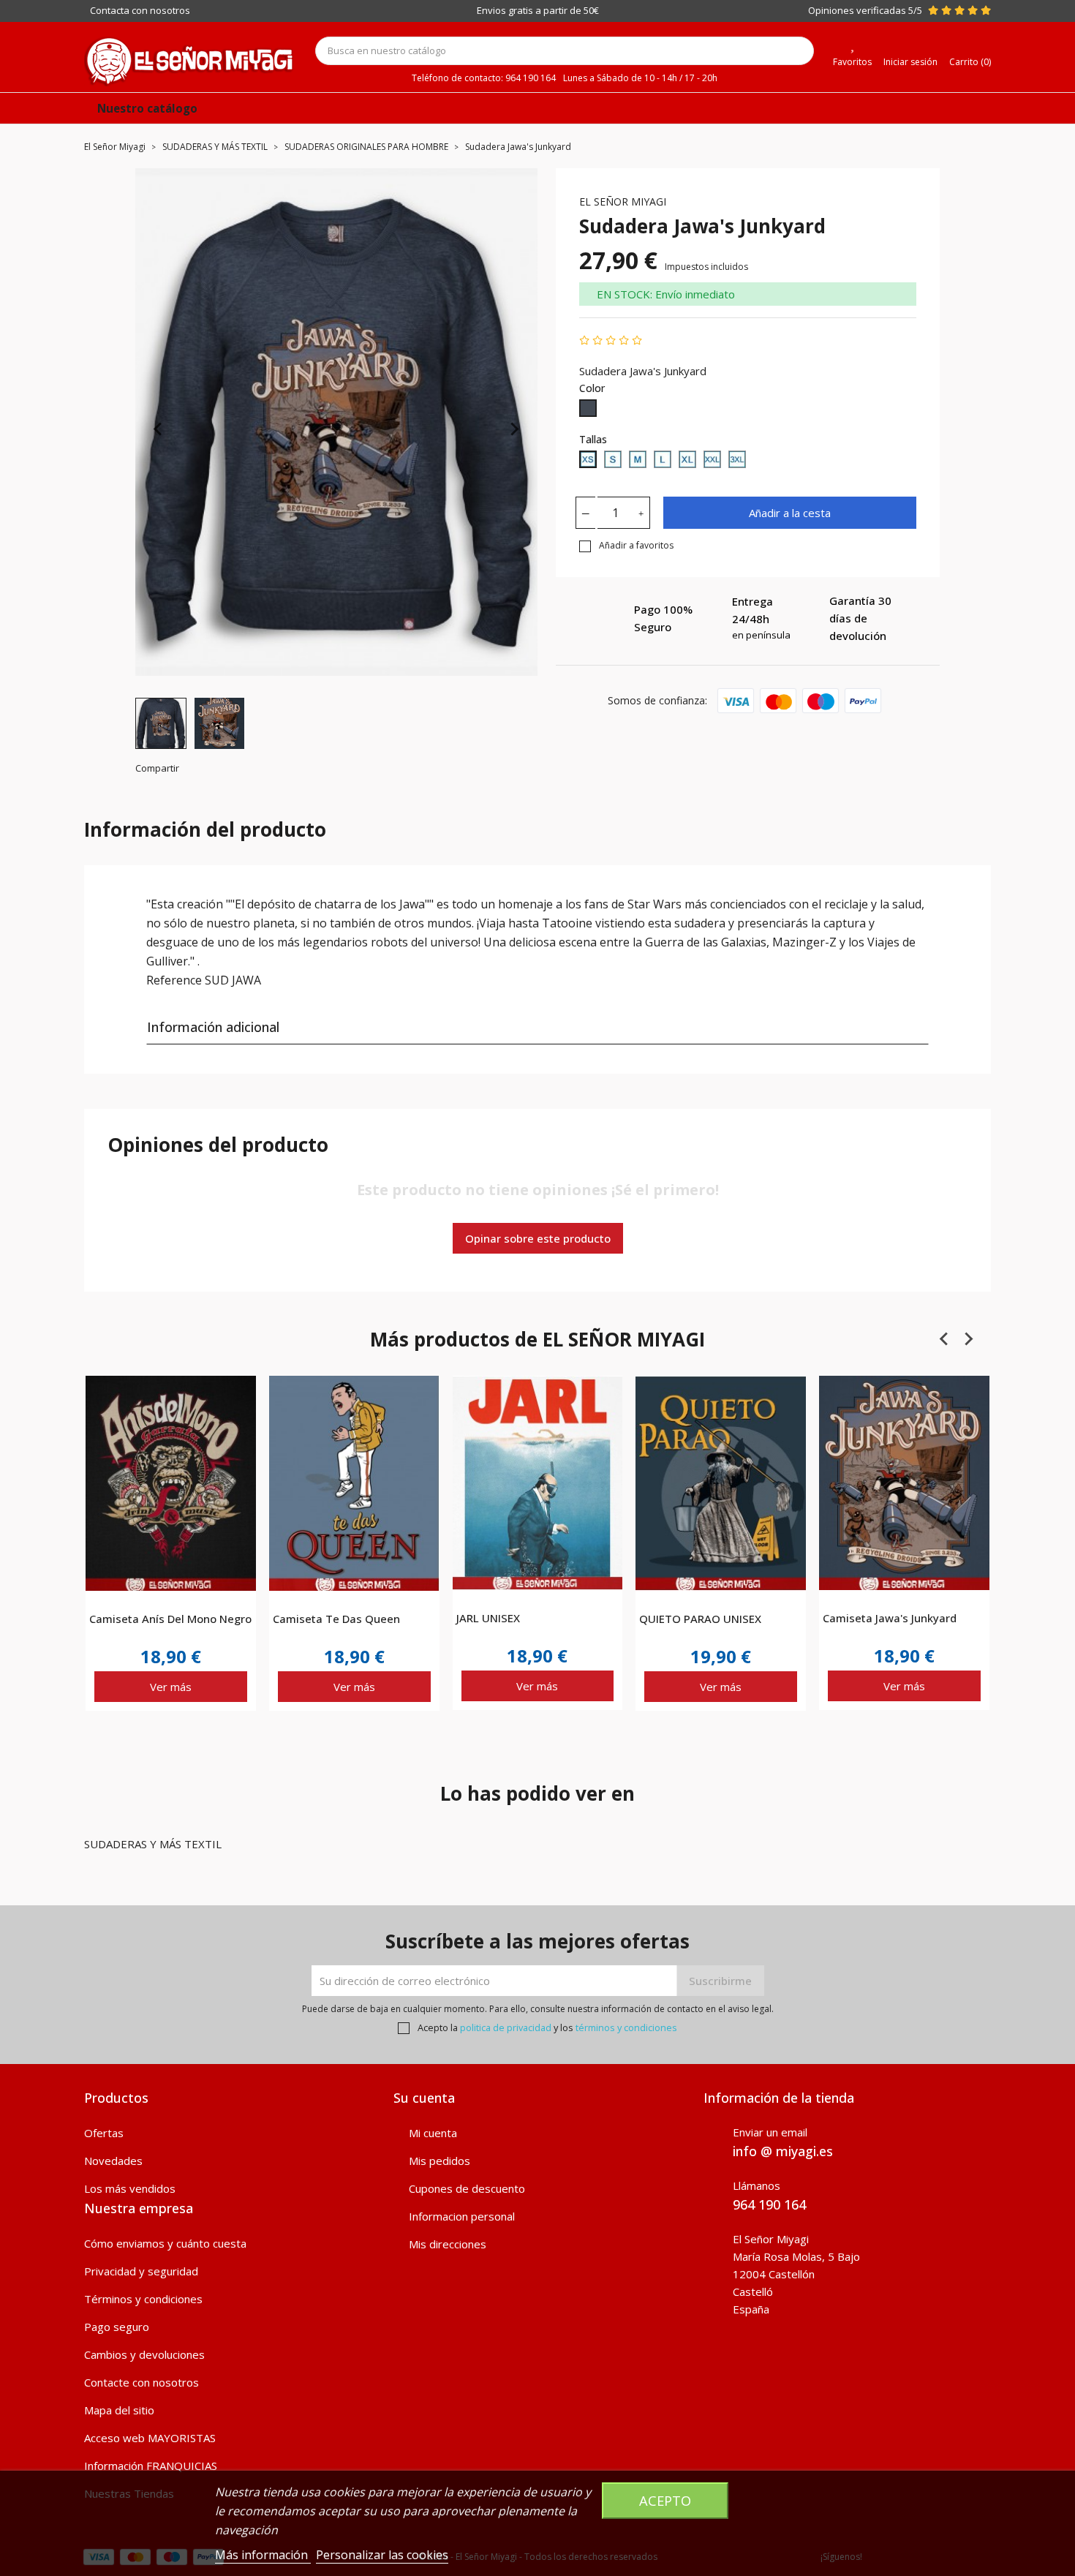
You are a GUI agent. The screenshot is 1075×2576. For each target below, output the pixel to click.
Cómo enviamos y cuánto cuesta (165, 2243)
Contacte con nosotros (142, 2382)
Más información (263, 2555)
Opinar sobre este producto (538, 1238)
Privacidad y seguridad (141, 2271)
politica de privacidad (506, 2027)
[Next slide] (514, 429)
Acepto (665, 2500)
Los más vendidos (130, 2188)
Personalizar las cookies (382, 2555)
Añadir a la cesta (790, 513)
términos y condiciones (626, 2027)
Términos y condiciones (143, 2299)
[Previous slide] (159, 429)
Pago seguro (117, 2327)
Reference (174, 980)
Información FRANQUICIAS (151, 2466)
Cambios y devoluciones (144, 2354)
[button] (161, 723)
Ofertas (104, 2133)
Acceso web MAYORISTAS (150, 2438)
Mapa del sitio (119, 2410)
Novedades (113, 2161)
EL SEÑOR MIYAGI (623, 202)
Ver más (171, 1687)
